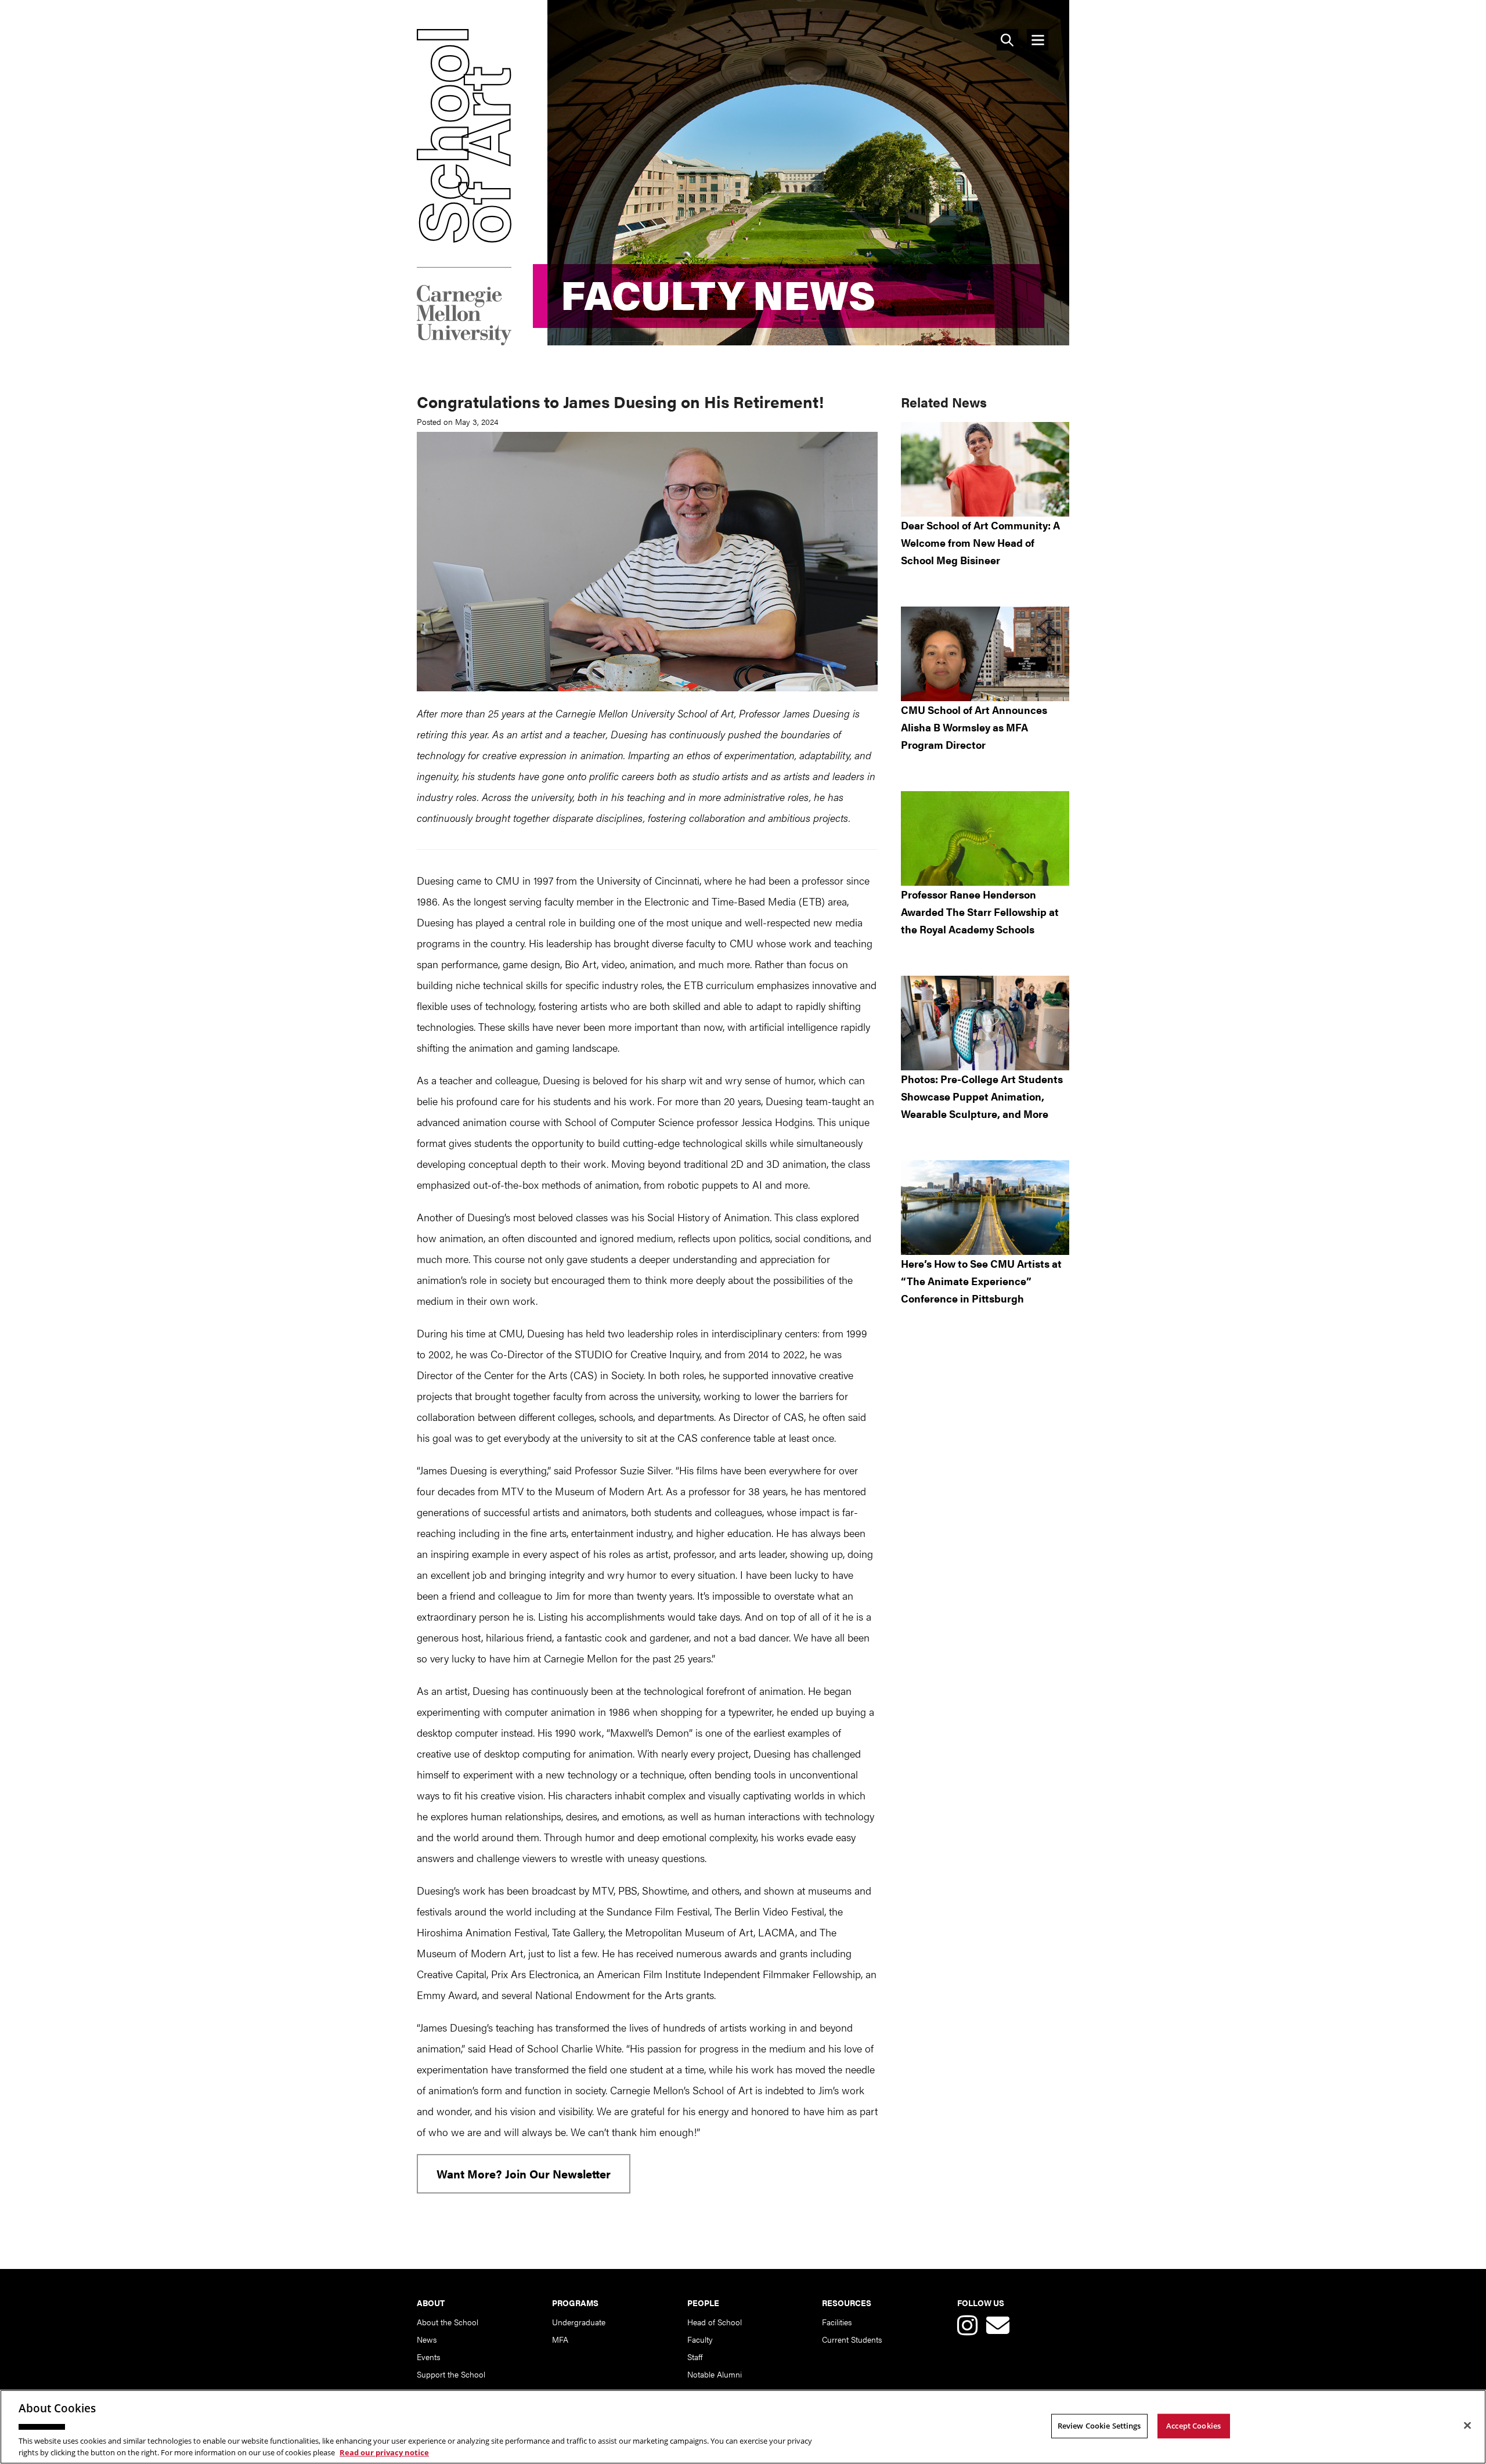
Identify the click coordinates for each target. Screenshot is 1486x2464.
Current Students (852, 2339)
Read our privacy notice (384, 2452)
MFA (560, 2339)
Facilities (837, 2322)
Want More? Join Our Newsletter (524, 2173)
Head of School (715, 2322)
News (427, 2339)
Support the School (451, 2374)
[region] (743, 2427)
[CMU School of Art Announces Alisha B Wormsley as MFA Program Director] (985, 654)
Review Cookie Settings (1099, 2426)
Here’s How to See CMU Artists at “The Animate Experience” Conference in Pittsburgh (981, 1281)
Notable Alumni (715, 2374)
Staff (695, 2357)
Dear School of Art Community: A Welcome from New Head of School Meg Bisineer (980, 542)
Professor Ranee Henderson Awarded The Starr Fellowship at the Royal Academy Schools (980, 912)
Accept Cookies (1193, 2426)
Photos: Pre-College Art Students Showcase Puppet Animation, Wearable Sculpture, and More (982, 1096)
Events (428, 2357)
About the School (448, 2322)
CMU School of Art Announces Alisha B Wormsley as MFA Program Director (974, 727)
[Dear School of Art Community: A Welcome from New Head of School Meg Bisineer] (985, 469)
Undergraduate (579, 2322)
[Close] (1467, 2426)
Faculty (700, 2339)
